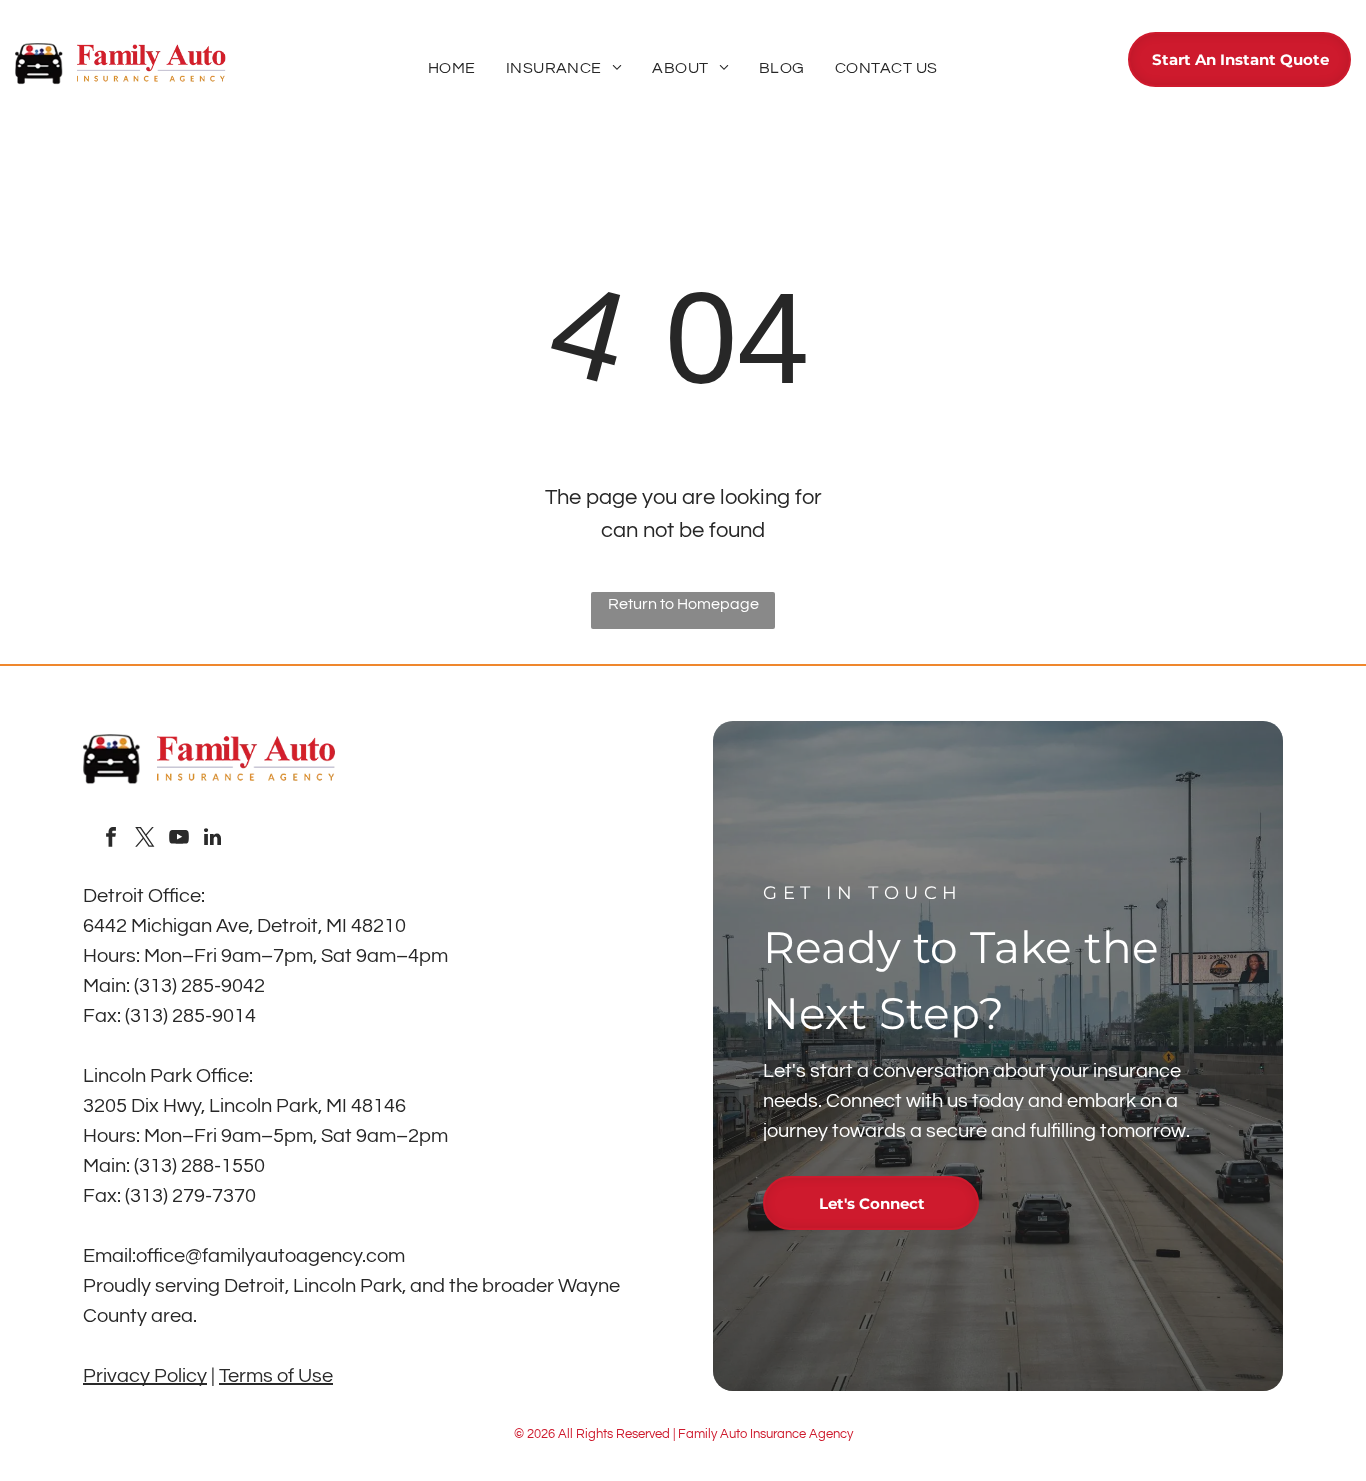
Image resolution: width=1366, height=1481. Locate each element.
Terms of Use (276, 1376)
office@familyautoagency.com (270, 1256)
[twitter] (145, 839)
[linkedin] (213, 839)
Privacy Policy (145, 1376)
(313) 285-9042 (199, 986)
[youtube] (179, 839)
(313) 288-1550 (199, 1166)
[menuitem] (452, 68)
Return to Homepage (683, 604)
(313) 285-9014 (190, 1016)
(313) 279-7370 (190, 1196)
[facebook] (111, 839)
